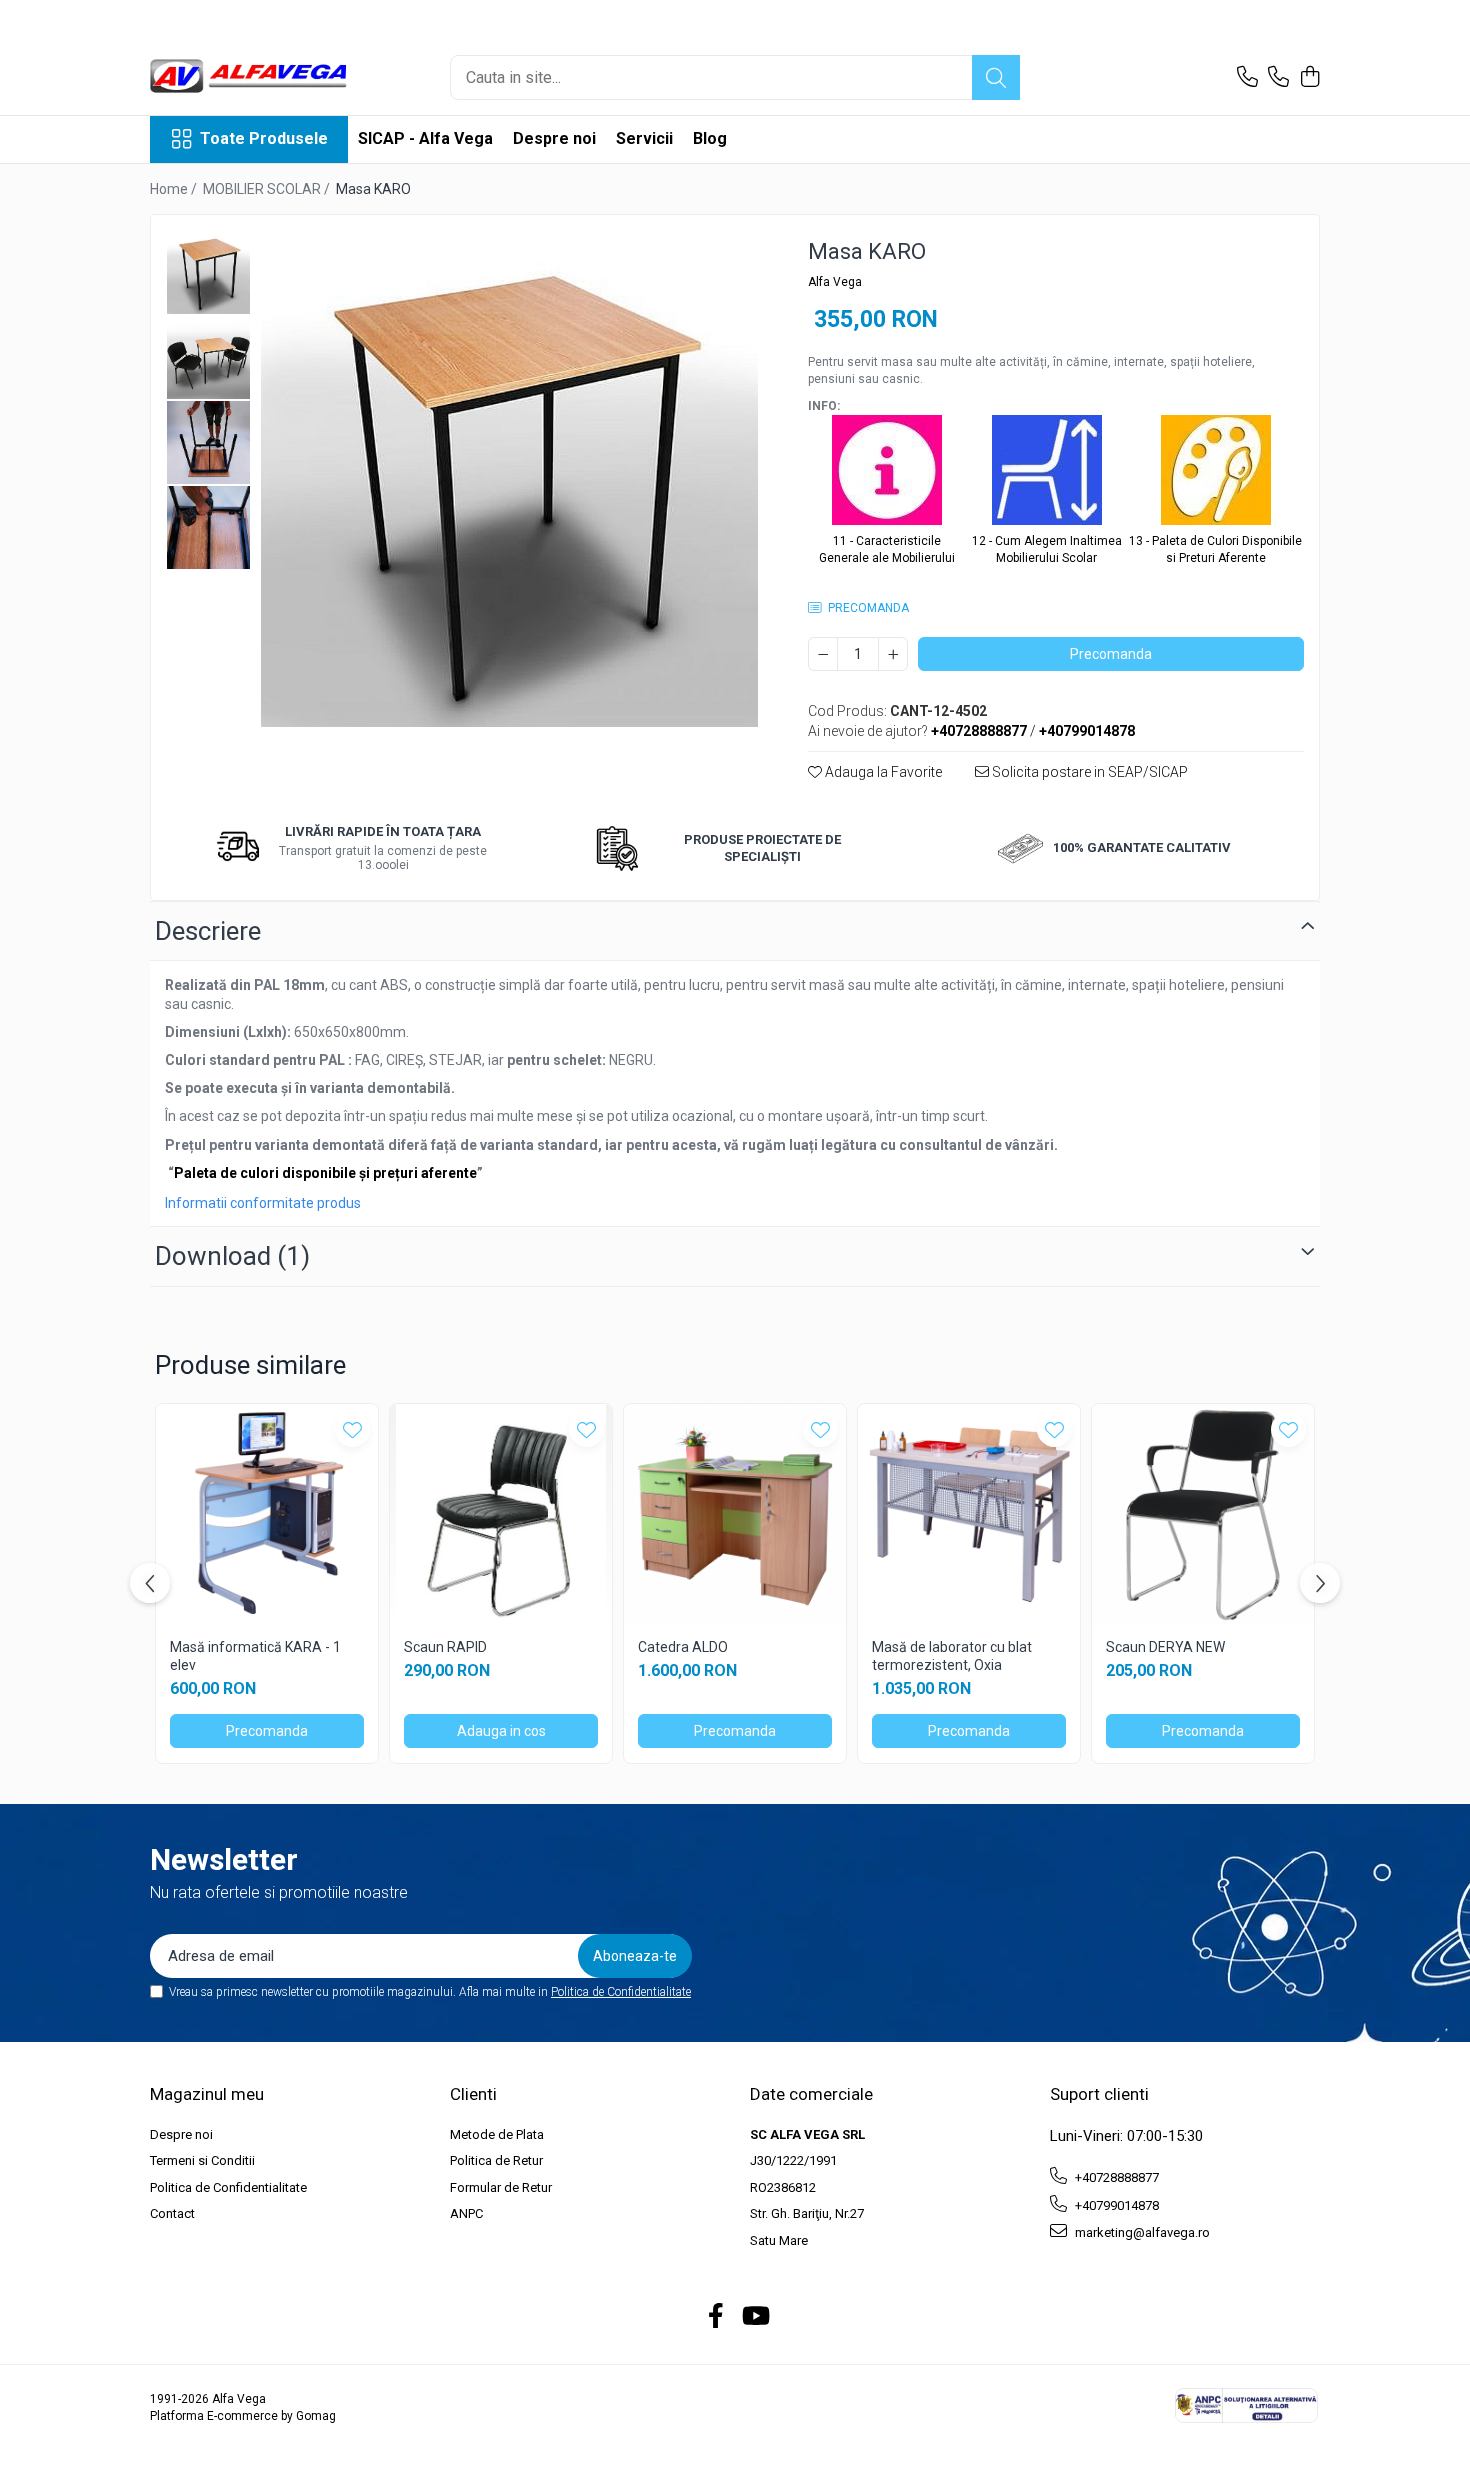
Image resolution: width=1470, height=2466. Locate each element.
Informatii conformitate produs (263, 1203)
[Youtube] (754, 2317)
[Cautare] (996, 77)
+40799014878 (1115, 2205)
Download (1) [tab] (232, 1256)
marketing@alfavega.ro (1141, 2232)
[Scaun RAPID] (501, 1515)
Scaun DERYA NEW (1165, 1647)
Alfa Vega (835, 282)
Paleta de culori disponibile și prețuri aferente (325, 1173)
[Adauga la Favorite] (352, 1429)
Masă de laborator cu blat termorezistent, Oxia (952, 1656)
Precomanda (1111, 654)
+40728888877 (1115, 2177)
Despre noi (554, 138)
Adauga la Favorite (882, 772)
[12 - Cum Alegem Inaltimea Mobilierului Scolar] (1047, 474)
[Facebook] (716, 2317)
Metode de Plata (497, 2134)
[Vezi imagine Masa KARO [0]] (208, 272)
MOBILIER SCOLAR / (268, 189)
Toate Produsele (264, 138)
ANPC (466, 2213)
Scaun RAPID (445, 1647)
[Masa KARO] (509, 478)
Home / (175, 189)
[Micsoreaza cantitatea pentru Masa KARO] (823, 654)
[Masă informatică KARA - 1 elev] (267, 1515)
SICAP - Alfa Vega (425, 138)
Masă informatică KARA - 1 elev (255, 1656)
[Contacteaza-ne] (1247, 78)
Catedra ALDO (683, 1647)
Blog (710, 138)
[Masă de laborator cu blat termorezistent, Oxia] (969, 1515)
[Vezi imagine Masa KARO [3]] (208, 527)
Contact (172, 2213)
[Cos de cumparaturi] (1309, 78)
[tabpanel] (509, 478)
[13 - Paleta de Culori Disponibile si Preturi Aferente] (1216, 474)
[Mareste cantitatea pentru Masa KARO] (893, 654)
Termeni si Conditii (202, 2160)
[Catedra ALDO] (735, 1515)
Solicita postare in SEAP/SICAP (1088, 772)
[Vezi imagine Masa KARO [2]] (208, 442)
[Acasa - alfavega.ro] (250, 77)
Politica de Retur (496, 2160)
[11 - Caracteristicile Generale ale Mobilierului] (887, 474)
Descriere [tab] (208, 931)
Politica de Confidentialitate (621, 1992)
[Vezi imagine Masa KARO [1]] (208, 357)
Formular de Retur (501, 2187)
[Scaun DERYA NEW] (1203, 1515)
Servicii (644, 138)
